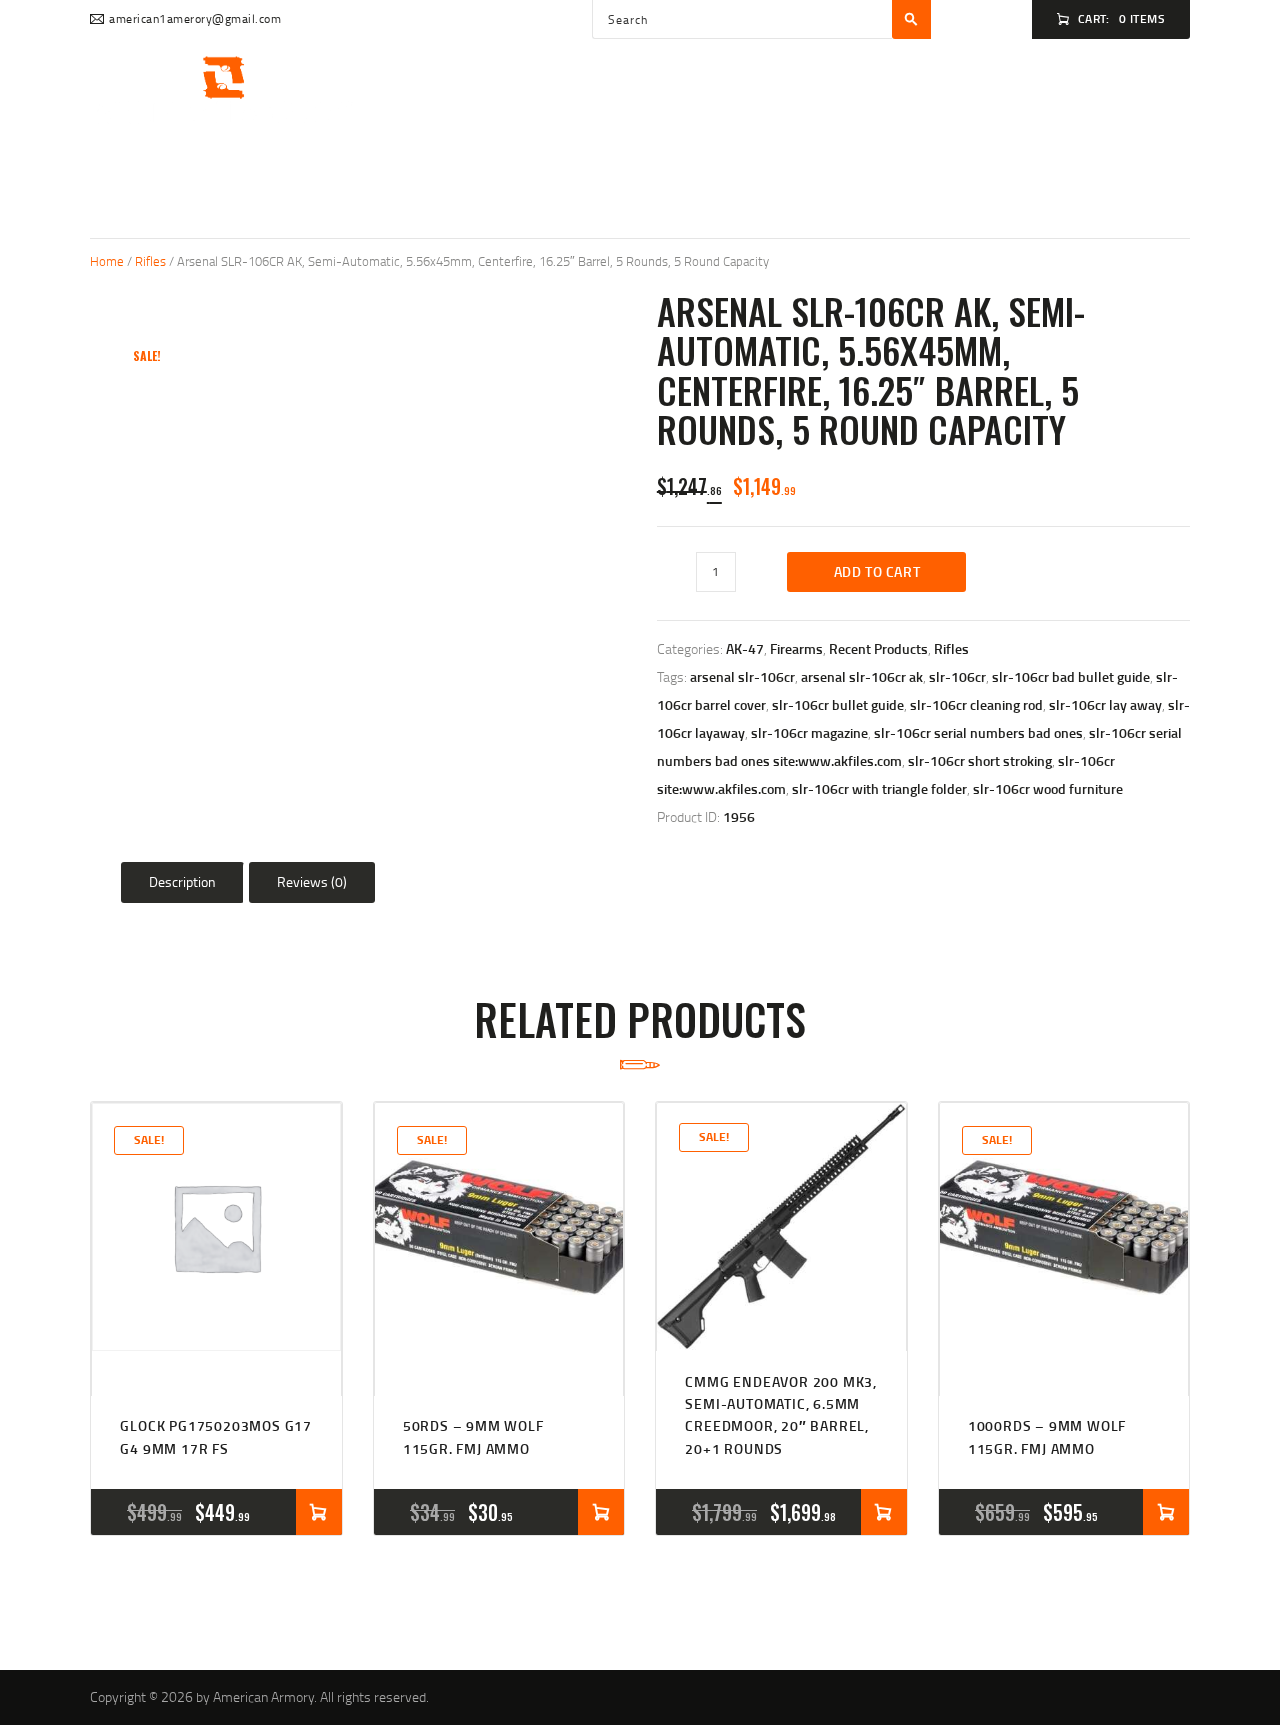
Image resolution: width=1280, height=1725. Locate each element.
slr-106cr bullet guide (838, 704)
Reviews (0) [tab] (312, 881)
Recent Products (878, 648)
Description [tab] (182, 881)
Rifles (150, 261)
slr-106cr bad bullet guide (1071, 676)
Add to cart (877, 571)
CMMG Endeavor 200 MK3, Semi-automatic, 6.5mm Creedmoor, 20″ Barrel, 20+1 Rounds (781, 1415)
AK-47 (745, 648)
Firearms (796, 648)
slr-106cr (957, 676)
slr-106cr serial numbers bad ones (978, 732)
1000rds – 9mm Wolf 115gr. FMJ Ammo (1047, 1436)
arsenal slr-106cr (742, 676)
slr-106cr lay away (1105, 704)
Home (107, 261)
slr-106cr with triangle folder (879, 788)
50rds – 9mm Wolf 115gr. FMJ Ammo (473, 1436)
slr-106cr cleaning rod (976, 704)
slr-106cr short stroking (980, 760)
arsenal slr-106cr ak (862, 676)
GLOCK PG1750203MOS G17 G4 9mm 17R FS (216, 1436)
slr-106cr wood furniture (1048, 788)
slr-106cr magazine (809, 732)
